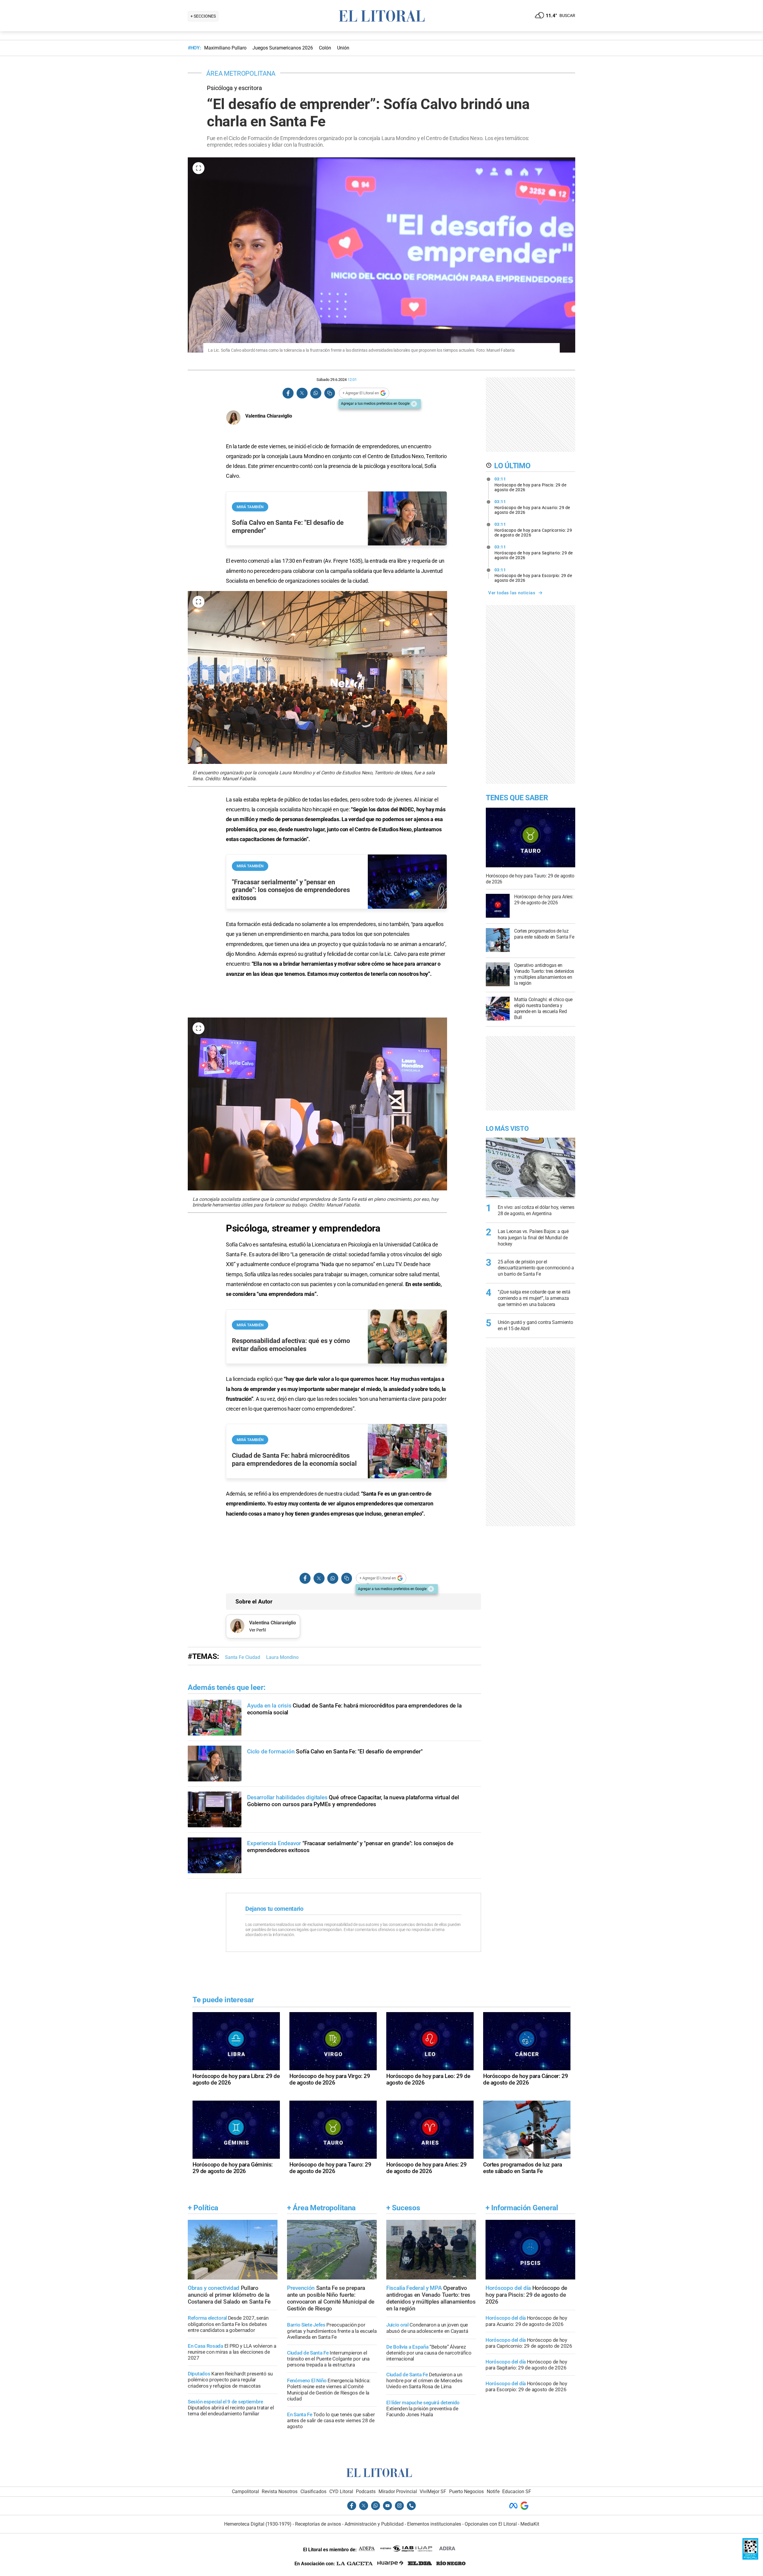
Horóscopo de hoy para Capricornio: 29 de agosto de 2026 (533, 530)
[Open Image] (198, 168)
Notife (493, 2492)
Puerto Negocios (466, 2492)
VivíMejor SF (433, 2492)
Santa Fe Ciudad (243, 1657)
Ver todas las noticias (512, 593)
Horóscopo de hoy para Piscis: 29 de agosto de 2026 (531, 484)
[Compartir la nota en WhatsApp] (316, 393)
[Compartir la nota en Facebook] (288, 393)
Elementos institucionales (434, 2524)
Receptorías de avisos (318, 2524)
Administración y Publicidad (374, 2524)
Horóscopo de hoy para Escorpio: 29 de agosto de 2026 (533, 575)
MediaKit (530, 2524)
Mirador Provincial (398, 2492)
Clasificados (313, 2492)
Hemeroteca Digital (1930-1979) (258, 2524)
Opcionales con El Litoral (491, 2524)
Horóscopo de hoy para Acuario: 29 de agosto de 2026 (532, 507)
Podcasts (366, 2492)
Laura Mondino (282, 1657)
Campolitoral (245, 2492)
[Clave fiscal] (750, 2558)
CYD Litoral (341, 2492)
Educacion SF (517, 2492)
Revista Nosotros (280, 2492)
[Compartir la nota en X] (302, 393)
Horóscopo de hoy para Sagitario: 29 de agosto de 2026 (534, 552)
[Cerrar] (414, 404)
